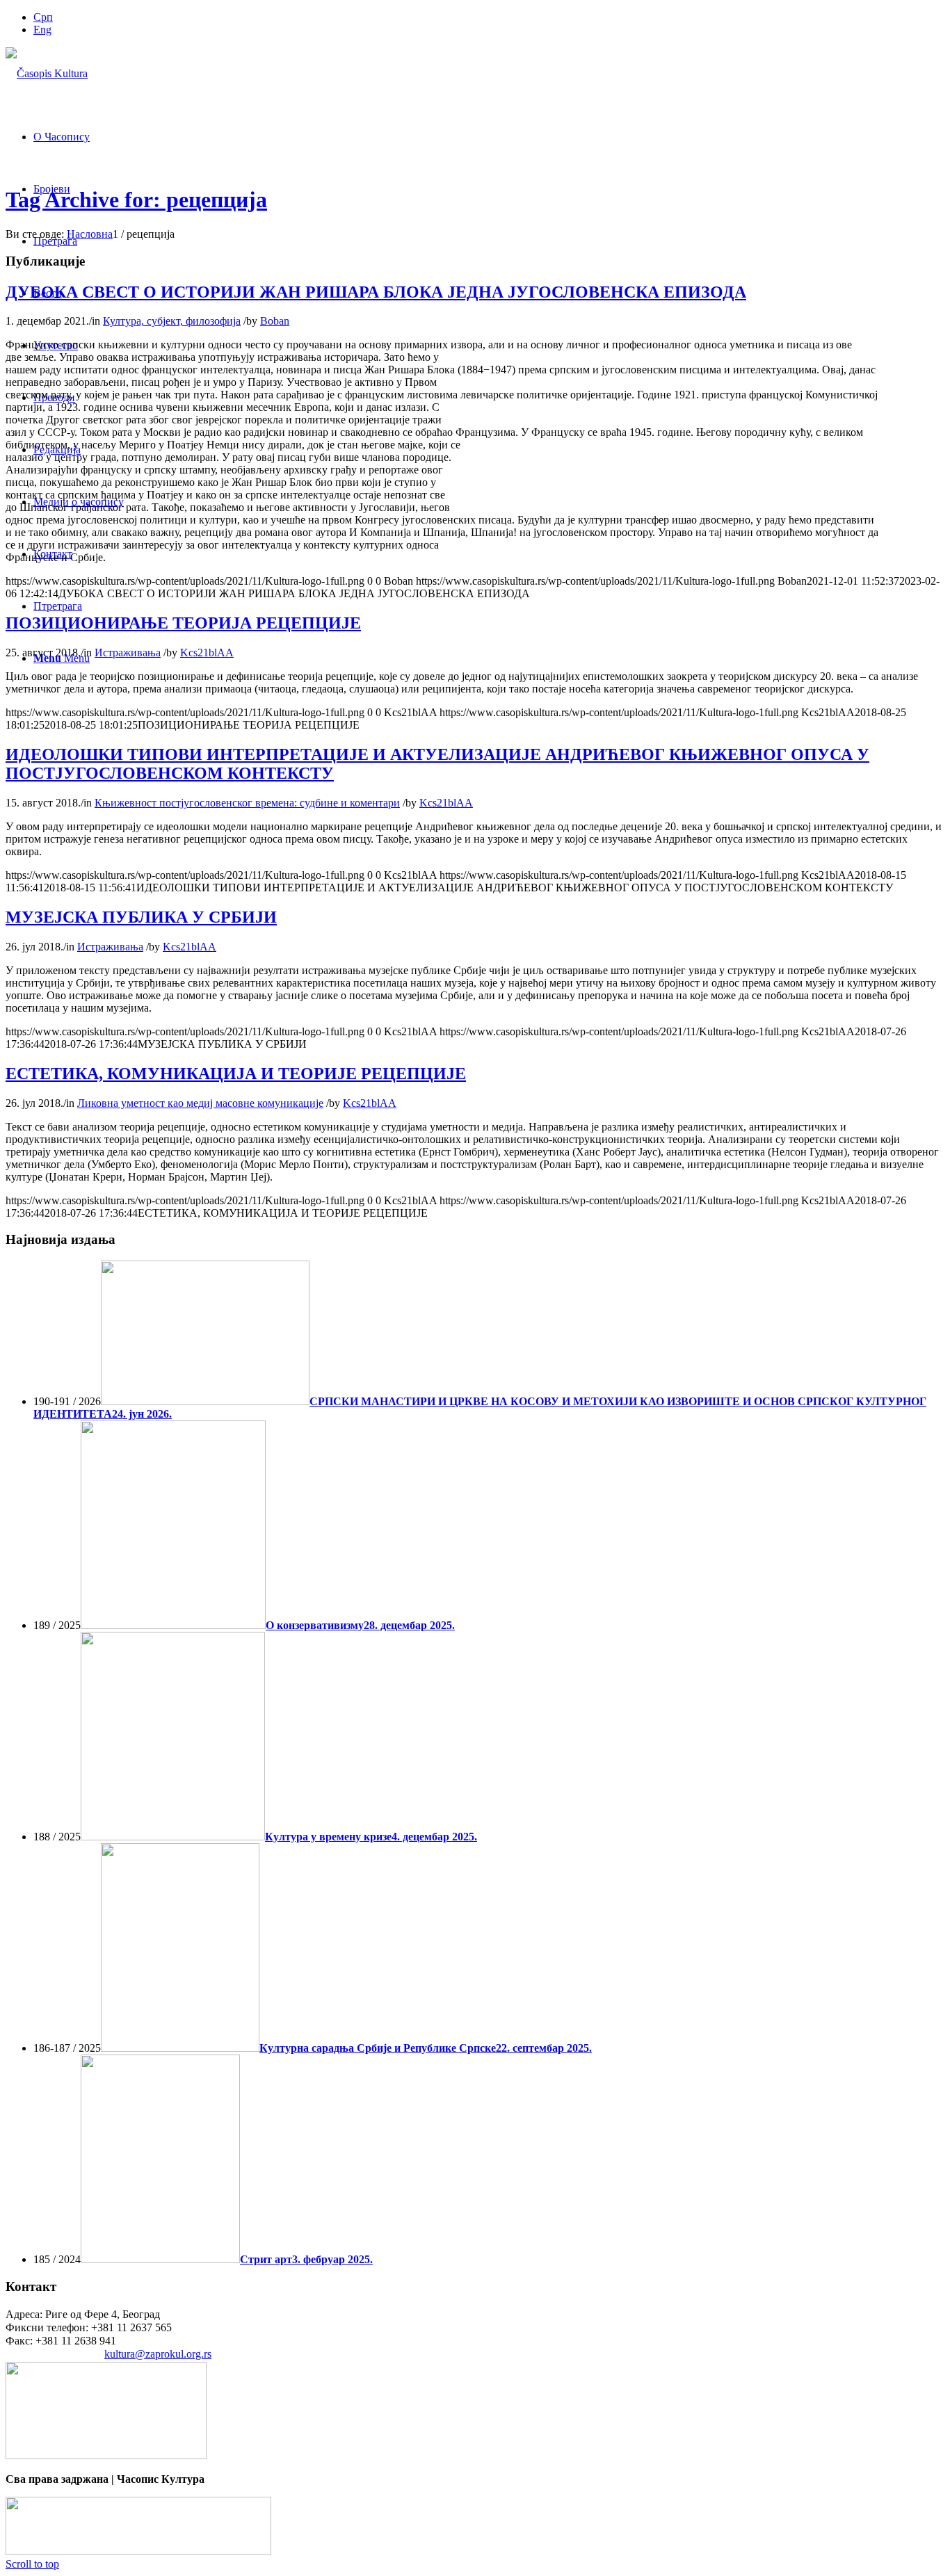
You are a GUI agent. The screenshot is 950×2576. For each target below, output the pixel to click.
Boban (275, 321)
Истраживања (128, 653)
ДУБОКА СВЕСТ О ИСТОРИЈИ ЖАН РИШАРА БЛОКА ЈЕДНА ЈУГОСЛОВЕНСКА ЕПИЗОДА (376, 292)
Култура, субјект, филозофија (172, 321)
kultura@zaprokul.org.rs (158, 2354)
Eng (42, 30)
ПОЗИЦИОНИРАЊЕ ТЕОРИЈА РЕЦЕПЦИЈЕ (183, 623)
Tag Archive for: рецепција (136, 200)
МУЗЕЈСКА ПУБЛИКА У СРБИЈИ (141, 917)
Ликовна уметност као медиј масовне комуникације (200, 1103)
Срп (43, 17)
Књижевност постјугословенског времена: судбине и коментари (247, 803)
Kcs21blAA (207, 653)
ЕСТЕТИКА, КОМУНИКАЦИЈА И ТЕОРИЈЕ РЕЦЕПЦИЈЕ (236, 1074)
